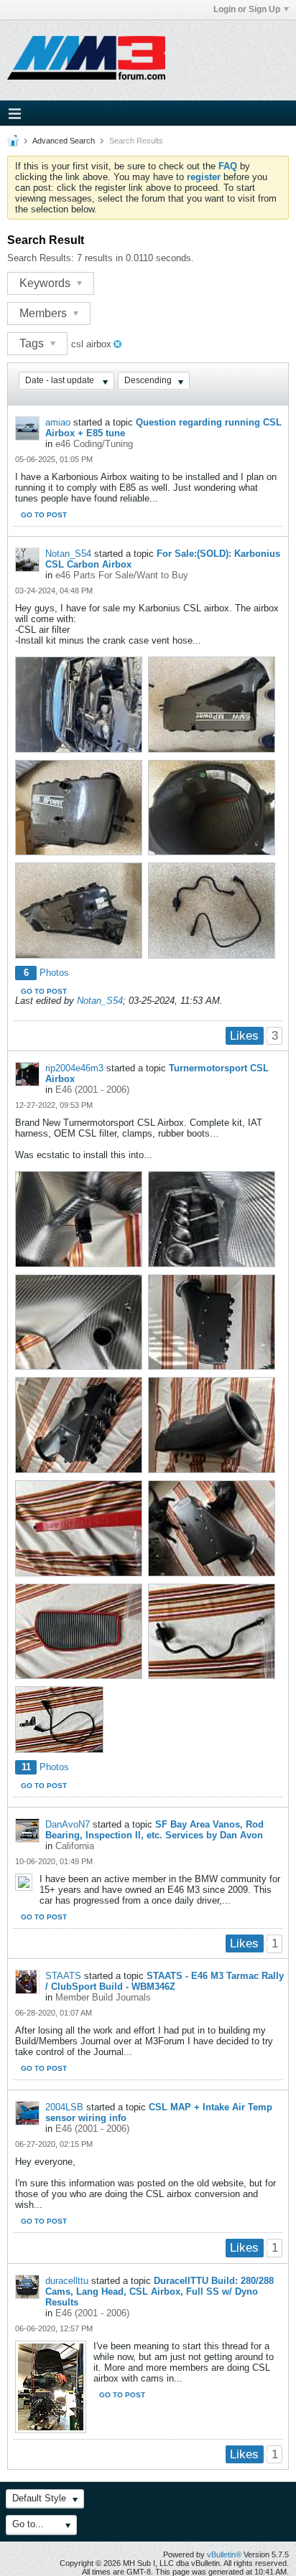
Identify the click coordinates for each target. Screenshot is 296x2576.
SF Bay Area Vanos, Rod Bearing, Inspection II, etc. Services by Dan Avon (154, 1830)
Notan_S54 (68, 554)
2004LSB (64, 2107)
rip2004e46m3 (74, 1068)
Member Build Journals (103, 1997)
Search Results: (41, 258)
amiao (58, 422)
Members (45, 313)
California (75, 1846)
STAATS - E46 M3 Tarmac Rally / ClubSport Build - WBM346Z (165, 1981)
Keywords (46, 283)
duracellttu (67, 2281)
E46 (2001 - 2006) (92, 1090)
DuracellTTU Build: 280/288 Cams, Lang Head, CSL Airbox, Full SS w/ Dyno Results (159, 2291)
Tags (33, 343)
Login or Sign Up (247, 9)
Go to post (44, 515)
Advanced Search (64, 141)
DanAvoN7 (68, 1824)
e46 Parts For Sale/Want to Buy (122, 575)
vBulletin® (224, 2554)
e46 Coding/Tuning (94, 444)
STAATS (63, 1976)
